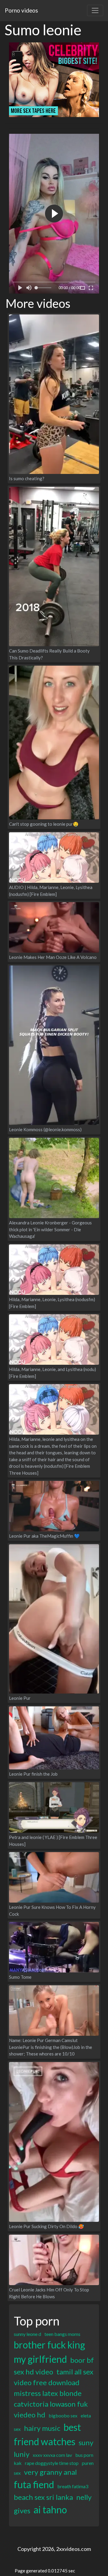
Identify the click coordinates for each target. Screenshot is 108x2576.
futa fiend (34, 2484)
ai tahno (50, 2510)
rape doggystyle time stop (52, 2463)
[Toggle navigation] (95, 10)
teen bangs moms (62, 2334)
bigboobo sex (63, 2415)
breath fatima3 (73, 2486)
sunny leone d (27, 2334)
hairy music (42, 2428)
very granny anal (50, 2472)
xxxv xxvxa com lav (52, 2455)
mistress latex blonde (48, 2393)
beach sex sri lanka (43, 2497)
